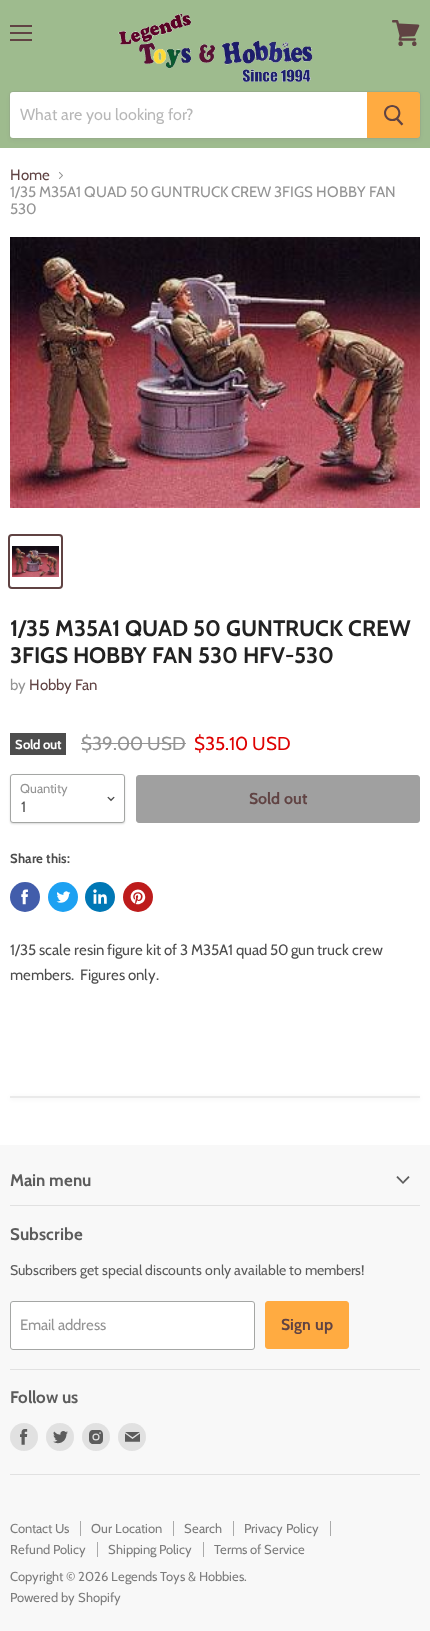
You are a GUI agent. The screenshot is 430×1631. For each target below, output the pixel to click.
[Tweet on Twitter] (63, 897)
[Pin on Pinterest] (138, 897)
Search (203, 1528)
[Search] (393, 115)
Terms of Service (259, 1549)
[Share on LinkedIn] (100, 897)
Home (30, 175)
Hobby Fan (63, 685)
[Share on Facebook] (25, 897)
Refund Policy (48, 1549)
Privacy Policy (281, 1528)
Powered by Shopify (65, 1597)
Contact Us (39, 1528)
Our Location (126, 1528)
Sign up (307, 1324)
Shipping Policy (150, 1549)
